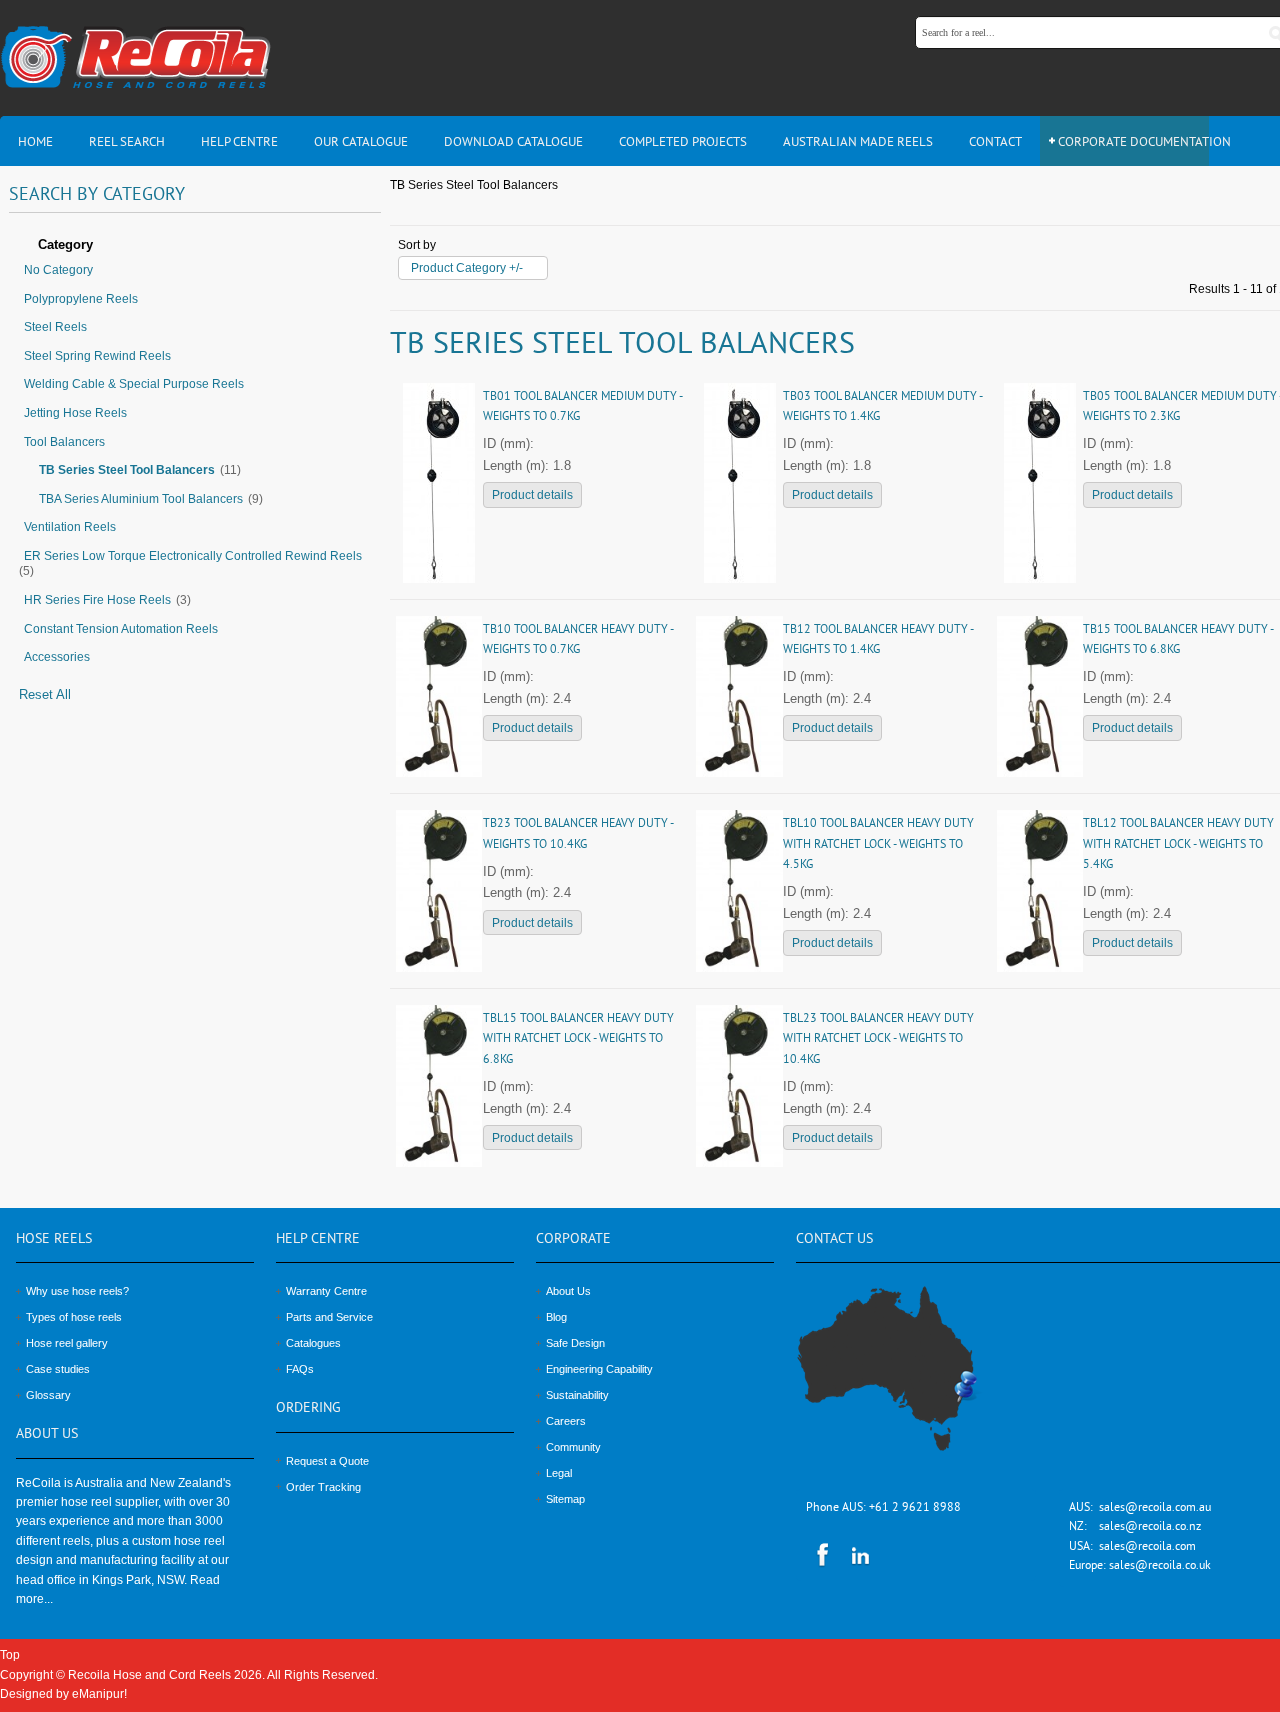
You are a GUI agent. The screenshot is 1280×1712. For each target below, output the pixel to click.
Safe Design (575, 1343)
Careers (566, 1421)
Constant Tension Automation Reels (121, 629)
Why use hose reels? (77, 1291)
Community (573, 1447)
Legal (559, 1473)
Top (10, 1655)
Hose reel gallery (67, 1343)
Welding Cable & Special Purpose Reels (134, 384)
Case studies (58, 1369)
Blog (556, 1317)
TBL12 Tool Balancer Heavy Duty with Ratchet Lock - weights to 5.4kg (1178, 845)
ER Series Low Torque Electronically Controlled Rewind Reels (193, 556)
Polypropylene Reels (81, 299)
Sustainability (577, 1395)
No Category (58, 270)
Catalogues (313, 1343)
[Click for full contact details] (909, 1380)
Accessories (57, 657)
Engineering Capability (599, 1369)
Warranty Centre (326, 1291)
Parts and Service (329, 1317)
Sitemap (565, 1499)
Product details (532, 495)
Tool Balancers (64, 442)
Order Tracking (323, 1487)
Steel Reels (55, 327)
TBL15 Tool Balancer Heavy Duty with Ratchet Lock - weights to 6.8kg (578, 1040)
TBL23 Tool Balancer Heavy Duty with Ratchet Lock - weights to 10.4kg (878, 1040)
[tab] (195, 246)
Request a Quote (327, 1461)
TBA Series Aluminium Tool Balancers (141, 499)
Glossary (48, 1395)
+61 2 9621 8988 (915, 1508)
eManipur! (99, 1694)
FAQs (300, 1369)
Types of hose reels (74, 1317)
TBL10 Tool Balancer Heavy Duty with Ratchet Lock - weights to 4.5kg (878, 845)
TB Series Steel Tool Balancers (127, 470)
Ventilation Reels (70, 527)
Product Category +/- (467, 268)
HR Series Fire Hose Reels (97, 600)
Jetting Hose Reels (75, 413)
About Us (568, 1291)
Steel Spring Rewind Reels (97, 356)
